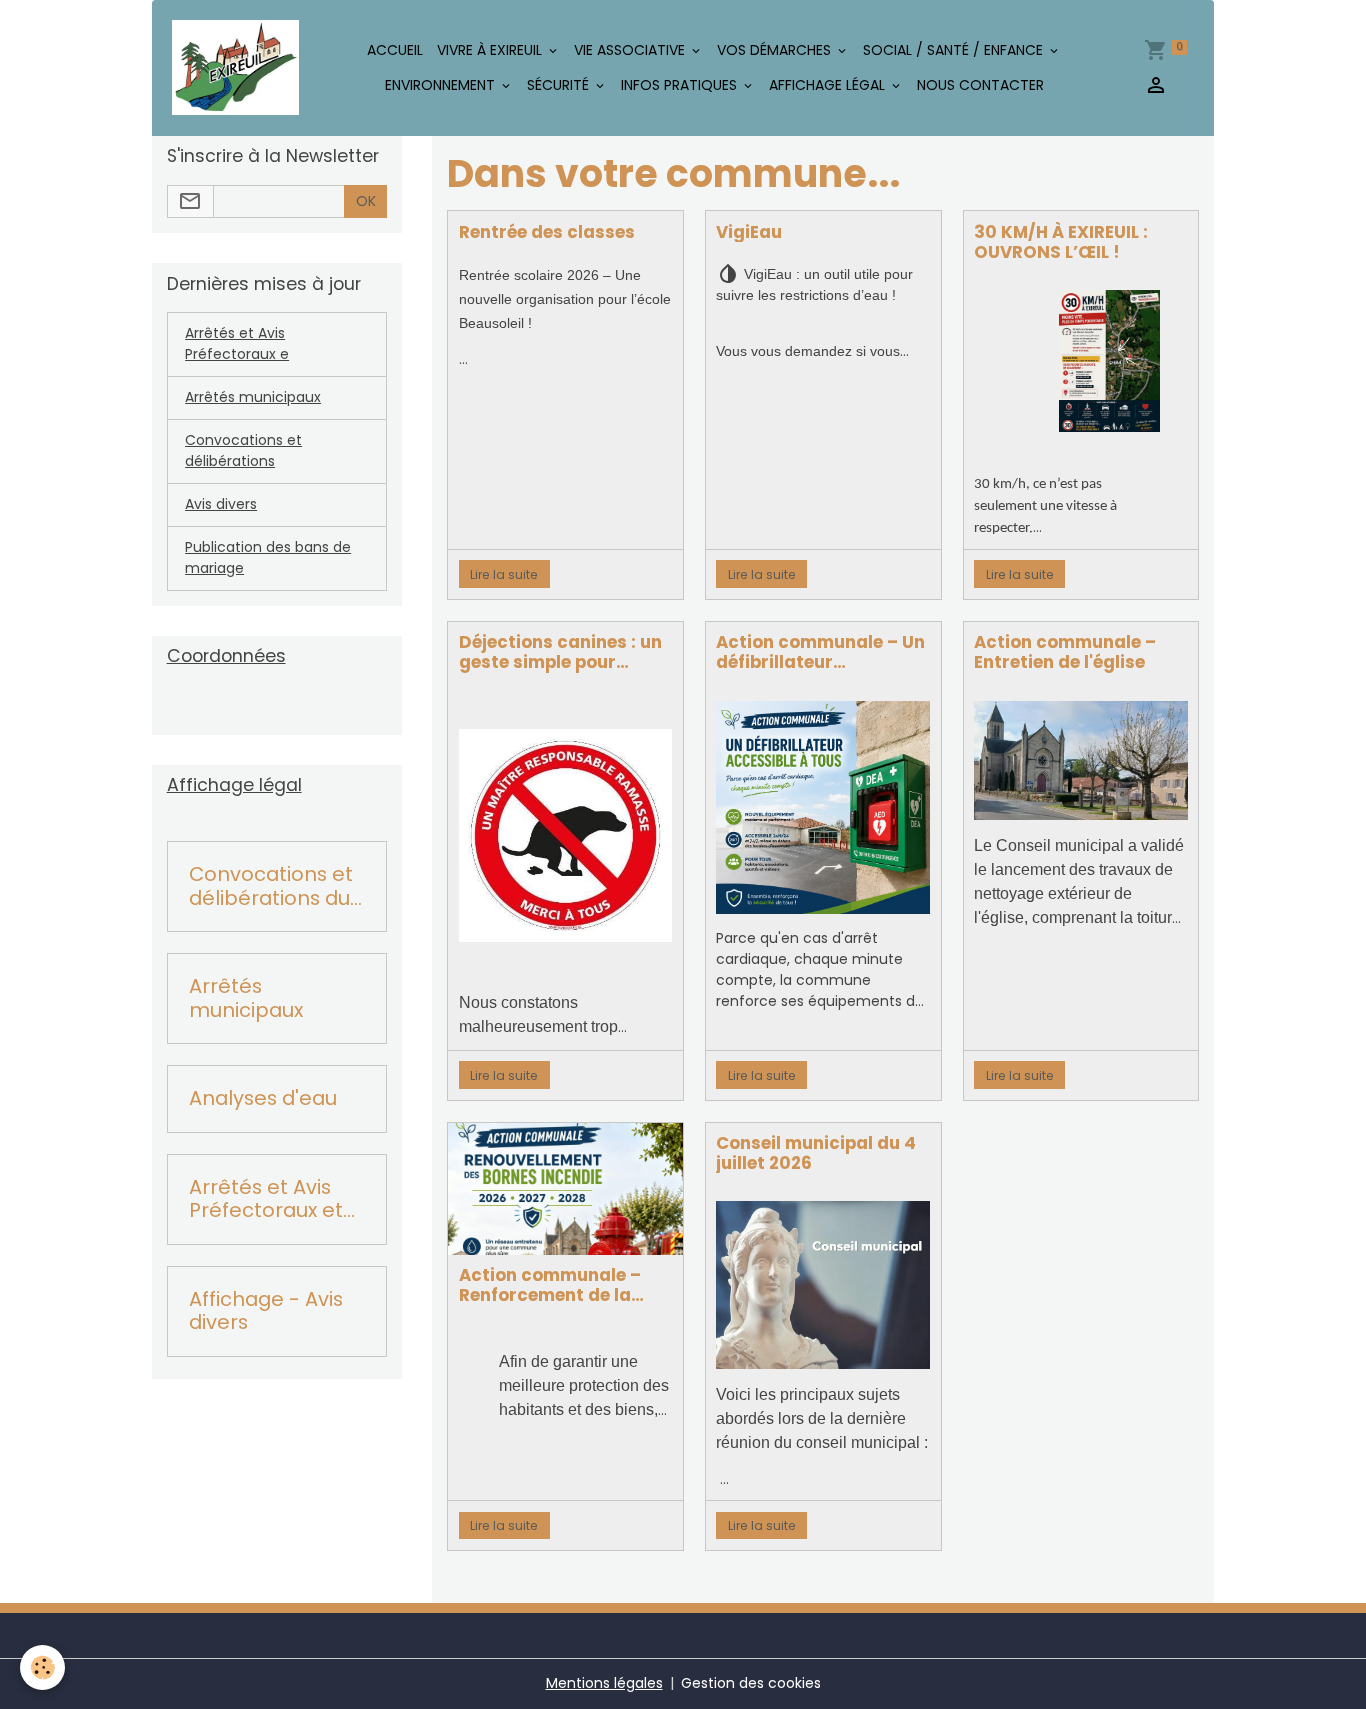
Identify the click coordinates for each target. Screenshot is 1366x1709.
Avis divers (221, 504)
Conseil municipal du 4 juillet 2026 (816, 1153)
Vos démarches (776, 50)
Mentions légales (604, 1683)
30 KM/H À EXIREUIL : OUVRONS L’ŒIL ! (1061, 242)
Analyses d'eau (263, 1099)
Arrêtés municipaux (253, 397)
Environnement (442, 85)
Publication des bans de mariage (268, 557)
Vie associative (631, 50)
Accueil (395, 50)
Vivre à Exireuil (491, 50)
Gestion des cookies (751, 1683)
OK (366, 201)
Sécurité (560, 85)
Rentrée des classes (547, 232)
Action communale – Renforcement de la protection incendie (550, 1285)
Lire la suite (504, 574)
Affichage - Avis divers (266, 1311)
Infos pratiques (681, 85)
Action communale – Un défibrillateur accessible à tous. (820, 652)
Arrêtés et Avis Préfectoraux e (237, 343)
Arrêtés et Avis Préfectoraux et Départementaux (275, 1199)
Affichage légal (829, 85)
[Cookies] (42, 1667)
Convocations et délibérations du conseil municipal (275, 886)
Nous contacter (980, 85)
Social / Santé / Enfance (955, 50)
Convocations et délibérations (243, 450)
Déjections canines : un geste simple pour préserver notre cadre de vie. (560, 652)
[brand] (235, 67)
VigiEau (749, 232)
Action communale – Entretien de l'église (1065, 652)
